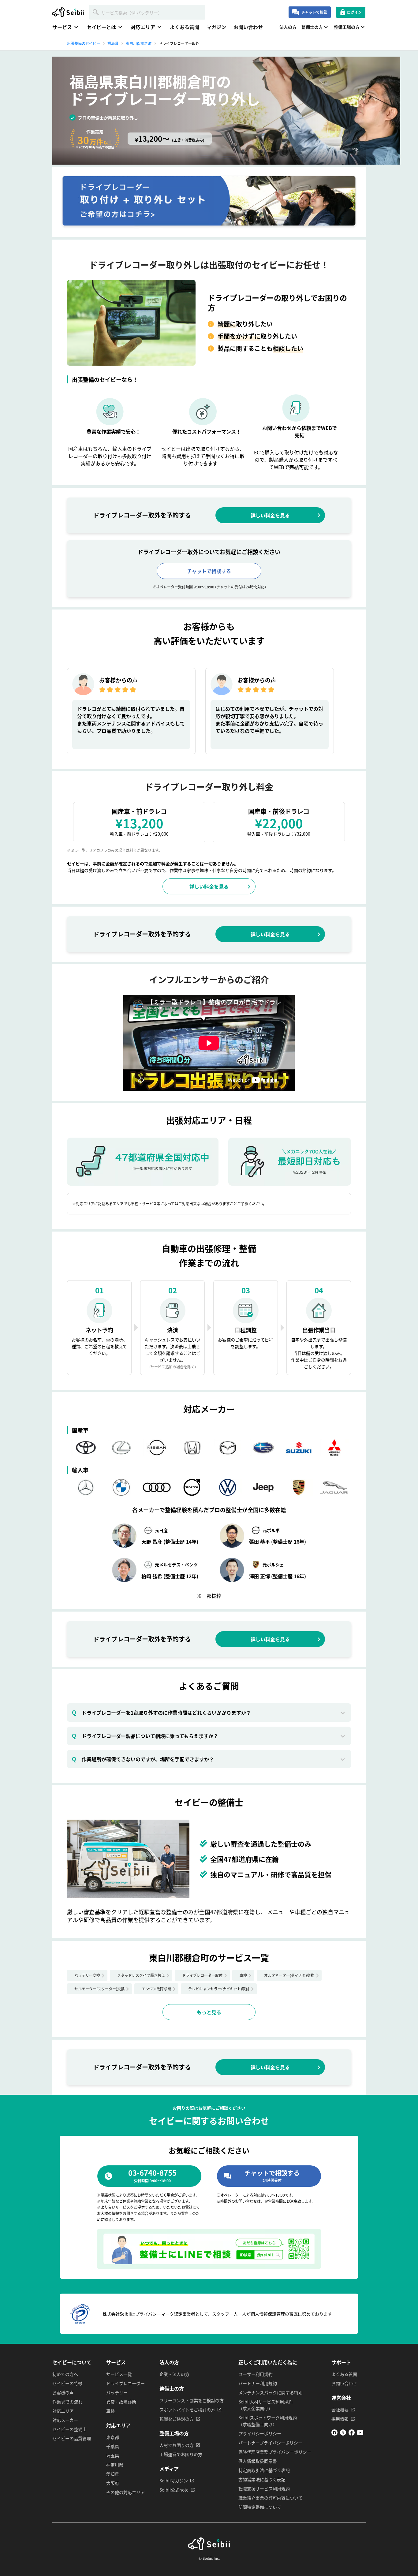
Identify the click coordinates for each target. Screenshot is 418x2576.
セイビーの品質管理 (72, 2438)
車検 (243, 1975)
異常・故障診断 (121, 2402)
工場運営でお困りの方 (181, 2454)
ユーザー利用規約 (256, 2374)
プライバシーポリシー (260, 2433)
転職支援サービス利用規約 (264, 2488)
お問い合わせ (248, 27)
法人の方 (288, 27)
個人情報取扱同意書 (258, 2461)
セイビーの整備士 (69, 2429)
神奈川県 (115, 2465)
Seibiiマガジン (174, 2481)
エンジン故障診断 (156, 1989)
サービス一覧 (119, 2374)
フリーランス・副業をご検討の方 (192, 2400)
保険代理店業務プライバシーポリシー (275, 2452)
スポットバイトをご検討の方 (187, 2410)
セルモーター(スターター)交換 (99, 1989)
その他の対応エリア (125, 2492)
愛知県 (113, 2474)
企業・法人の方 (174, 2374)
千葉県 (113, 2446)
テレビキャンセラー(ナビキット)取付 (219, 1989)
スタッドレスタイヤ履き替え (141, 1975)
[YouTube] (360, 2434)
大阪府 (113, 2483)
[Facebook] (352, 2434)
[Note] (334, 2434)
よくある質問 (185, 27)
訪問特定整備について (260, 2507)
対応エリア (63, 2411)
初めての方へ (65, 2374)
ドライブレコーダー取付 (202, 1975)
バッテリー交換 (87, 1975)
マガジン (216, 27)
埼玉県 (113, 2455)
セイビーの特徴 (67, 2383)
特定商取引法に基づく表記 (264, 2470)
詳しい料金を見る (270, 515)
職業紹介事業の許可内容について (271, 2498)
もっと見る (209, 2012)
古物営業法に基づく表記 (262, 2479)
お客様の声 (63, 2392)
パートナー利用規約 (258, 2383)
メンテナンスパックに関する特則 (271, 2392)
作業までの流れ (67, 2402)
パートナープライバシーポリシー (270, 2443)
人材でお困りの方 (177, 2445)
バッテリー (117, 2392)
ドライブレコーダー (125, 2383)
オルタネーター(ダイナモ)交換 (289, 1975)
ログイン (354, 12)
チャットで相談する (209, 571)
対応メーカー (65, 2420)
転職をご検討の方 (177, 2419)
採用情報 (340, 2419)
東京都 (113, 2437)
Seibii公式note (174, 2490)
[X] (343, 2434)
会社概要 (340, 2410)
